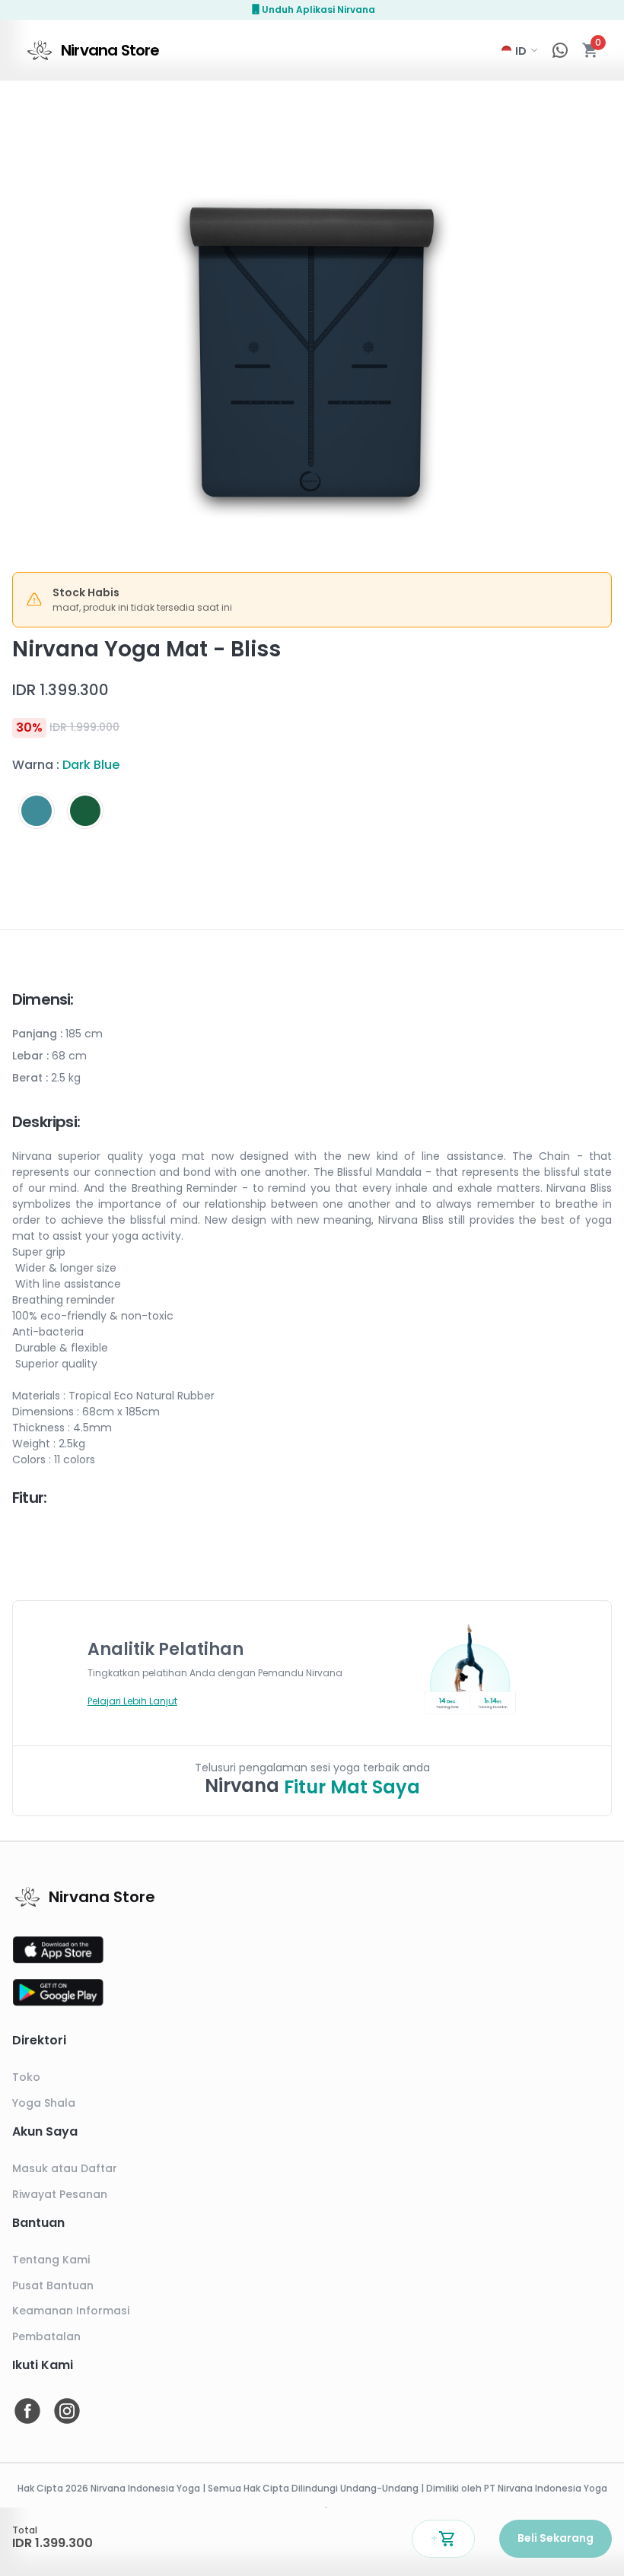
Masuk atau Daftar (65, 2168)
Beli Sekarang (556, 2538)
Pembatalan (46, 2336)
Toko (26, 2077)
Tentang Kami (51, 2260)
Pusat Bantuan (53, 2285)
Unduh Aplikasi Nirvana (318, 10)
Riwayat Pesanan (60, 2194)
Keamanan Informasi (71, 2311)
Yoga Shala (44, 2103)
